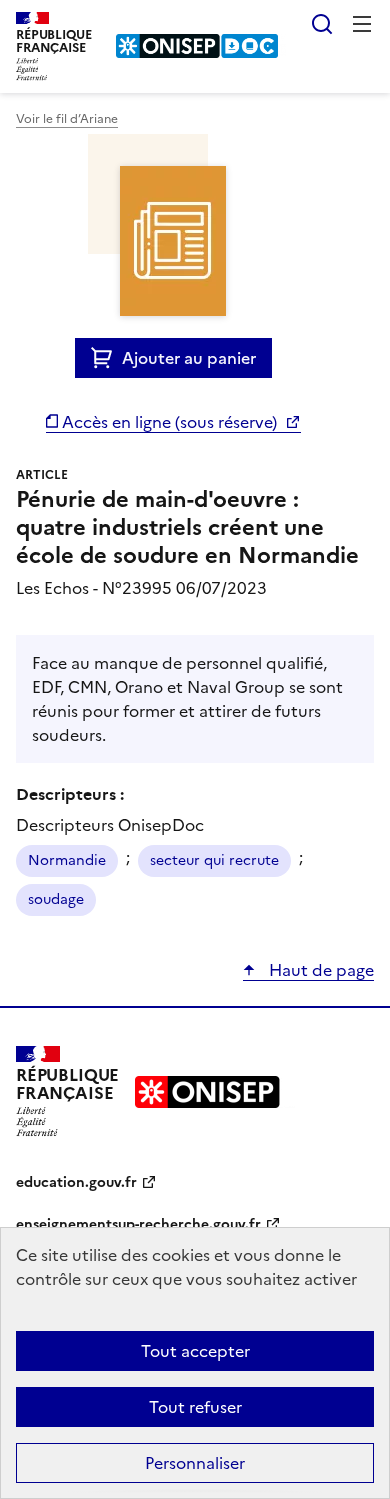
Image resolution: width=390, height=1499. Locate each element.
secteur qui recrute (214, 860)
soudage (56, 899)
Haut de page (319, 970)
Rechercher (322, 24)
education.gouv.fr (76, 1182)
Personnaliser (195, 1463)
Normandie (67, 860)
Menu (362, 24)
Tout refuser (195, 1407)
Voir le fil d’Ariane (67, 119)
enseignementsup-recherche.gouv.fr (138, 1224)
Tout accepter (195, 1351)
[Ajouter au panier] (106, 358)
